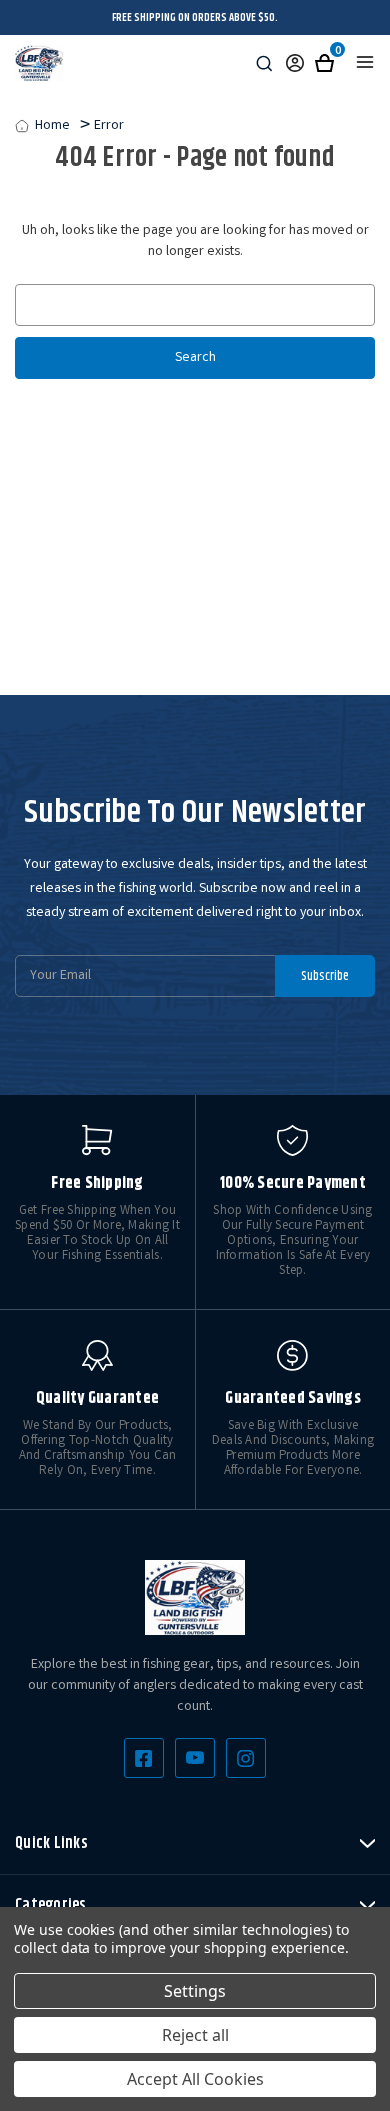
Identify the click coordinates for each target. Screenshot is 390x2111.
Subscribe (325, 976)
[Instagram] (246, 1758)
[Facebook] (144, 1758)
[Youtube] (195, 1758)
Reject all (195, 2035)
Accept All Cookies (195, 2079)
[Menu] (365, 62)
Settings (195, 1991)
